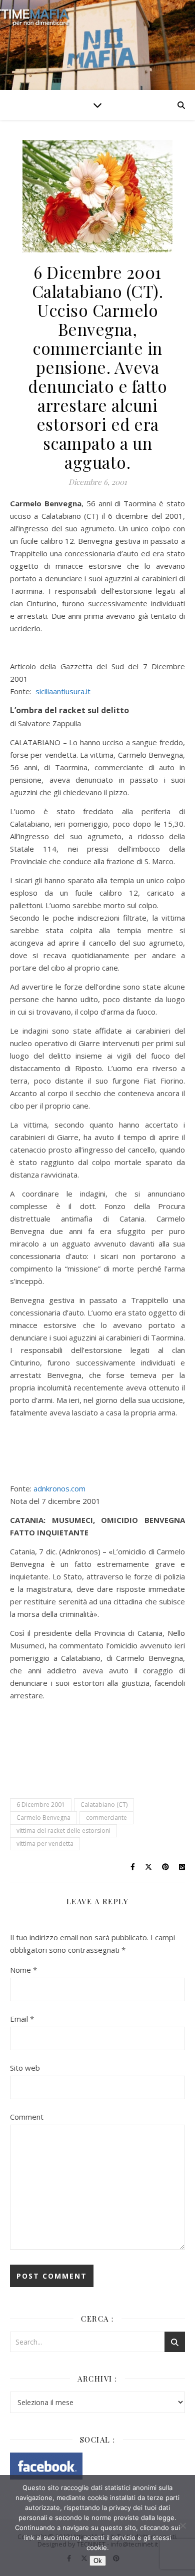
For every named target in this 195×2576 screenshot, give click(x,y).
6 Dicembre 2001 (41, 1805)
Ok (98, 2561)
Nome (23, 1970)
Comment (27, 2117)
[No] (182, 2526)
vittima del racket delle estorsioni (63, 1831)
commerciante (106, 1818)
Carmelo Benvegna (43, 1818)
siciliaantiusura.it (63, 691)
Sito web (25, 2068)
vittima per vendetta (45, 1844)
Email (22, 2019)
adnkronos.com (59, 1488)
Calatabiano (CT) (104, 1805)
